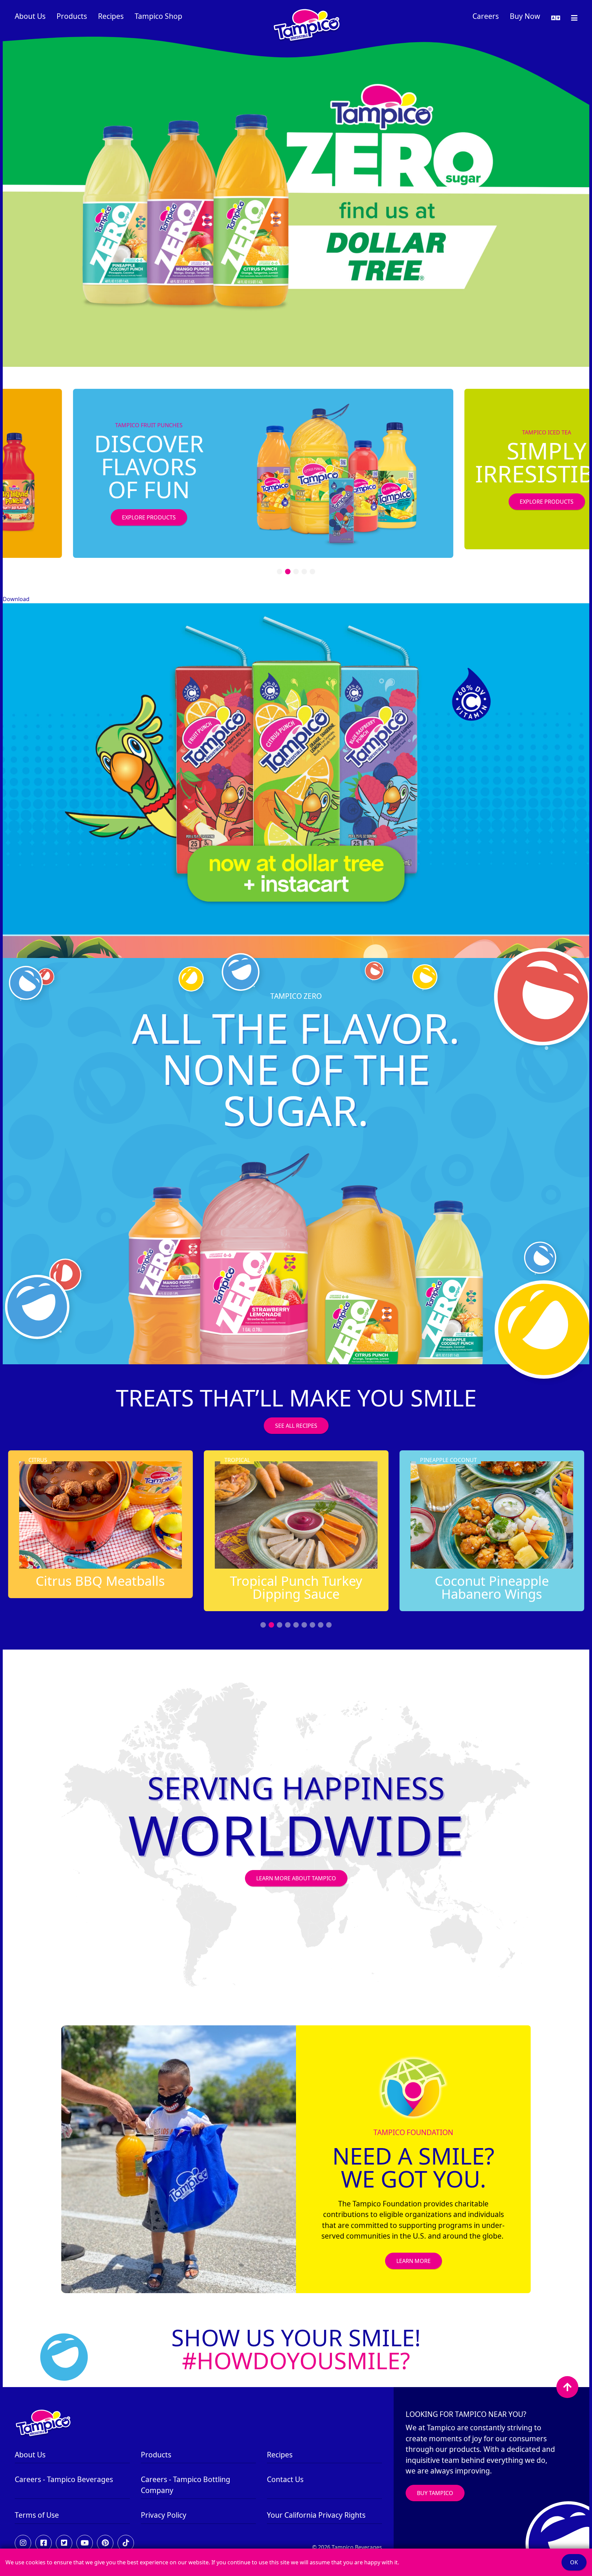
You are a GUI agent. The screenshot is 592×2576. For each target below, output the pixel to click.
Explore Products (47, 517)
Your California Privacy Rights (316, 2515)
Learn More (414, 2261)
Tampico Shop (158, 16)
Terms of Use (37, 2515)
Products (72, 16)
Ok (574, 2562)
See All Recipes (296, 1426)
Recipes (111, 16)
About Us (30, 16)
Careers (486, 16)
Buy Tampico (435, 2493)
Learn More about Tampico (296, 1878)
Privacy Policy (164, 2515)
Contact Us (285, 2479)
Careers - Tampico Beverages (64, 2479)
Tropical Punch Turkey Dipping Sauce (237, 1587)
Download (16, 599)
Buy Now (525, 16)
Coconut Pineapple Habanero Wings (433, 1587)
